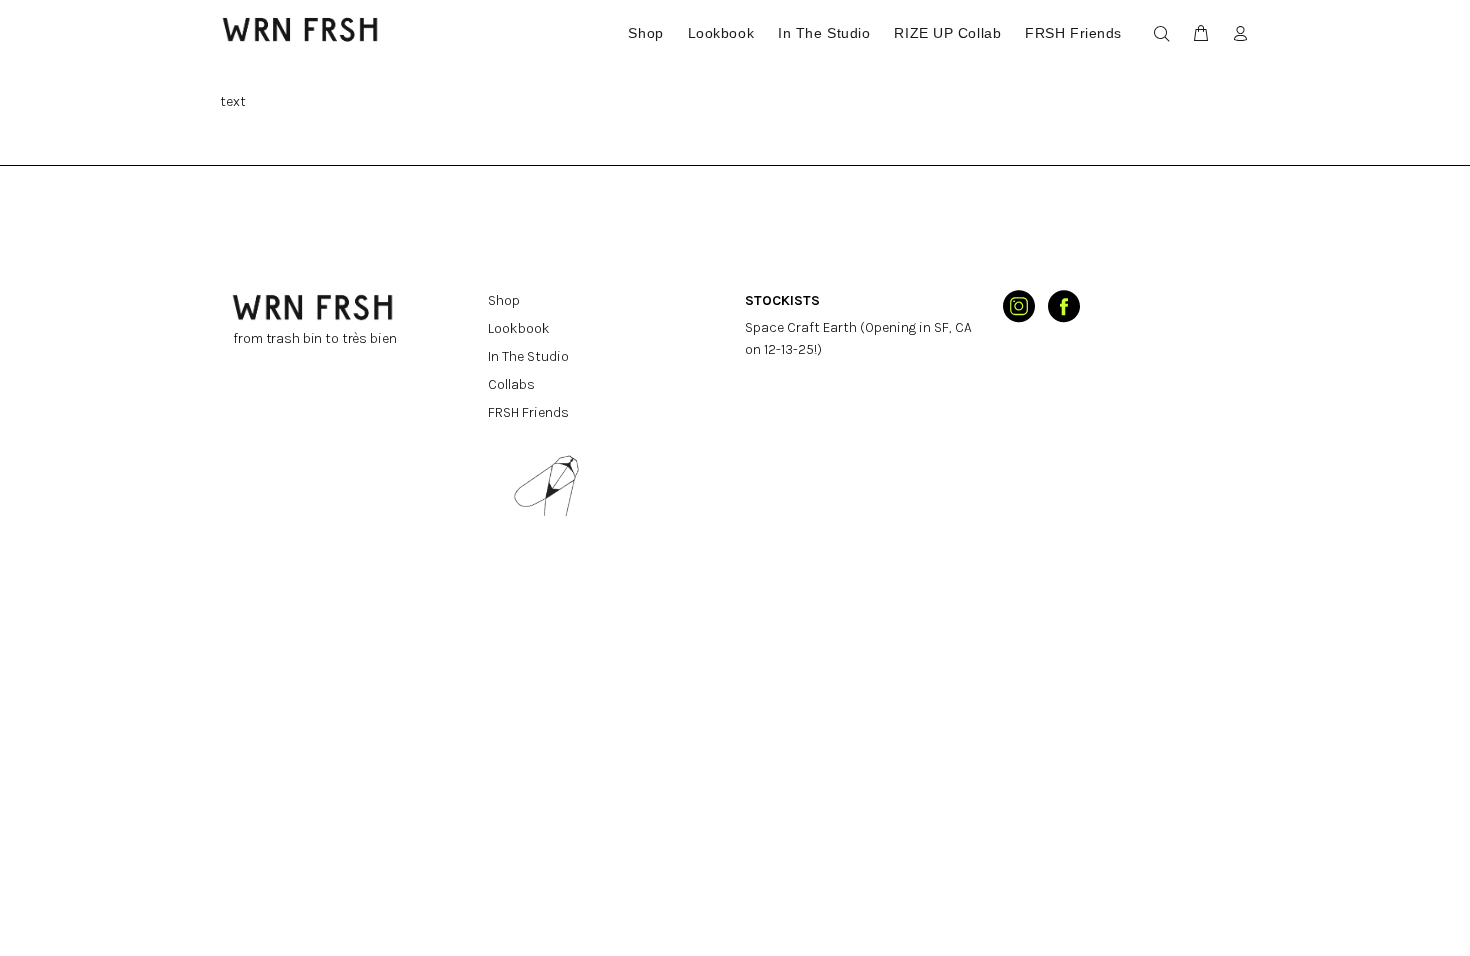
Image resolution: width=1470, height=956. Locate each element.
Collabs (511, 384)
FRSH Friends (528, 412)
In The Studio (528, 356)
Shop (504, 300)
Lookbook (519, 328)
